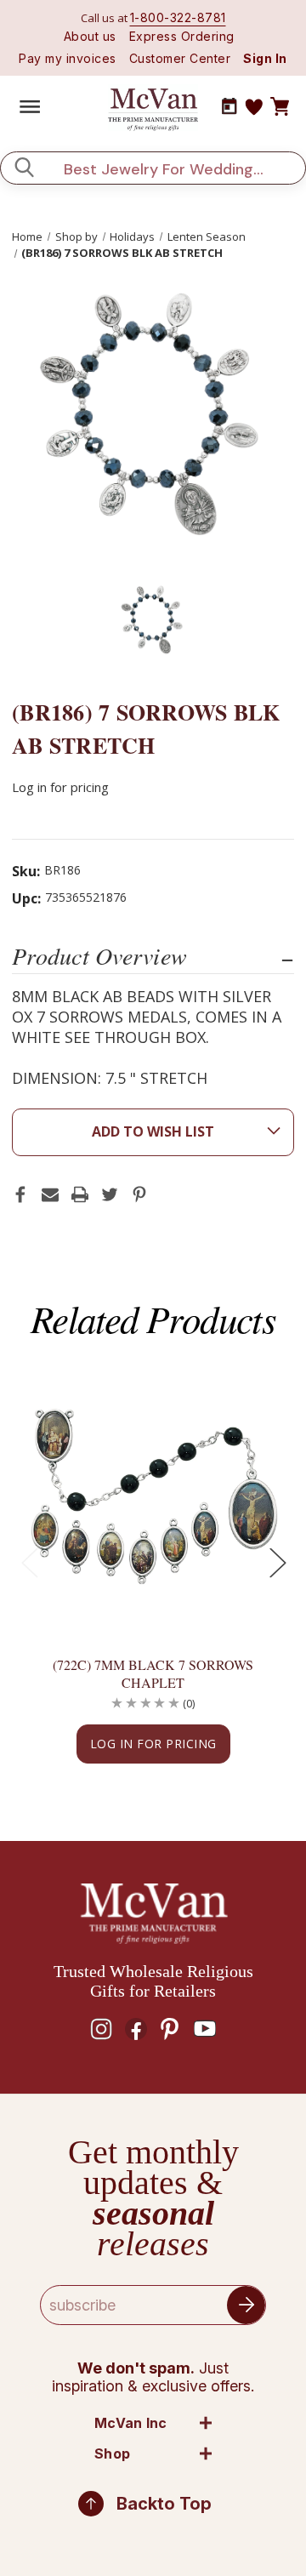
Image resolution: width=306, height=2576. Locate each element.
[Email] (50, 1194)
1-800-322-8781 (178, 17)
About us (90, 36)
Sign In (265, 58)
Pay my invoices (68, 58)
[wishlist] (254, 107)
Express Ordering (182, 36)
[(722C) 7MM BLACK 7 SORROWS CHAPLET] (153, 1495)
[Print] (80, 1194)
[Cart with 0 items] (280, 107)
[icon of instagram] (101, 2029)
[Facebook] (20, 1194)
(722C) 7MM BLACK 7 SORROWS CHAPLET (153, 1673)
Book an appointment (229, 106)
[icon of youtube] (205, 2029)
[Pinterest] (139, 1194)
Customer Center (180, 58)
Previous (29, 1562)
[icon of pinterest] (170, 2029)
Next (277, 1562)
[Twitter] (110, 1194)
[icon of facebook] (136, 2029)
